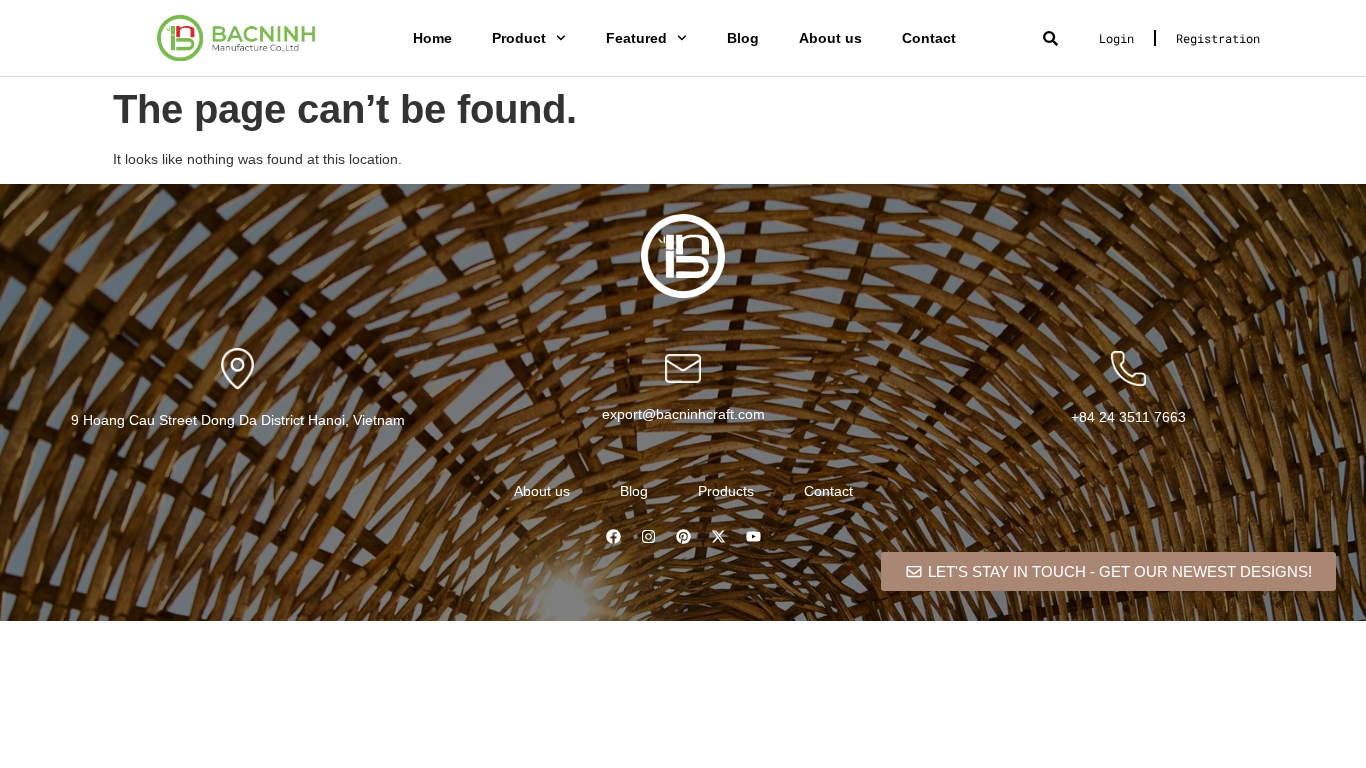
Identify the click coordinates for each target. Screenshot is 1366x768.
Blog (743, 38)
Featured (636, 38)
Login (1116, 38)
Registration (1218, 38)
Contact (929, 38)
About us (830, 38)
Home (432, 38)
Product (519, 38)
